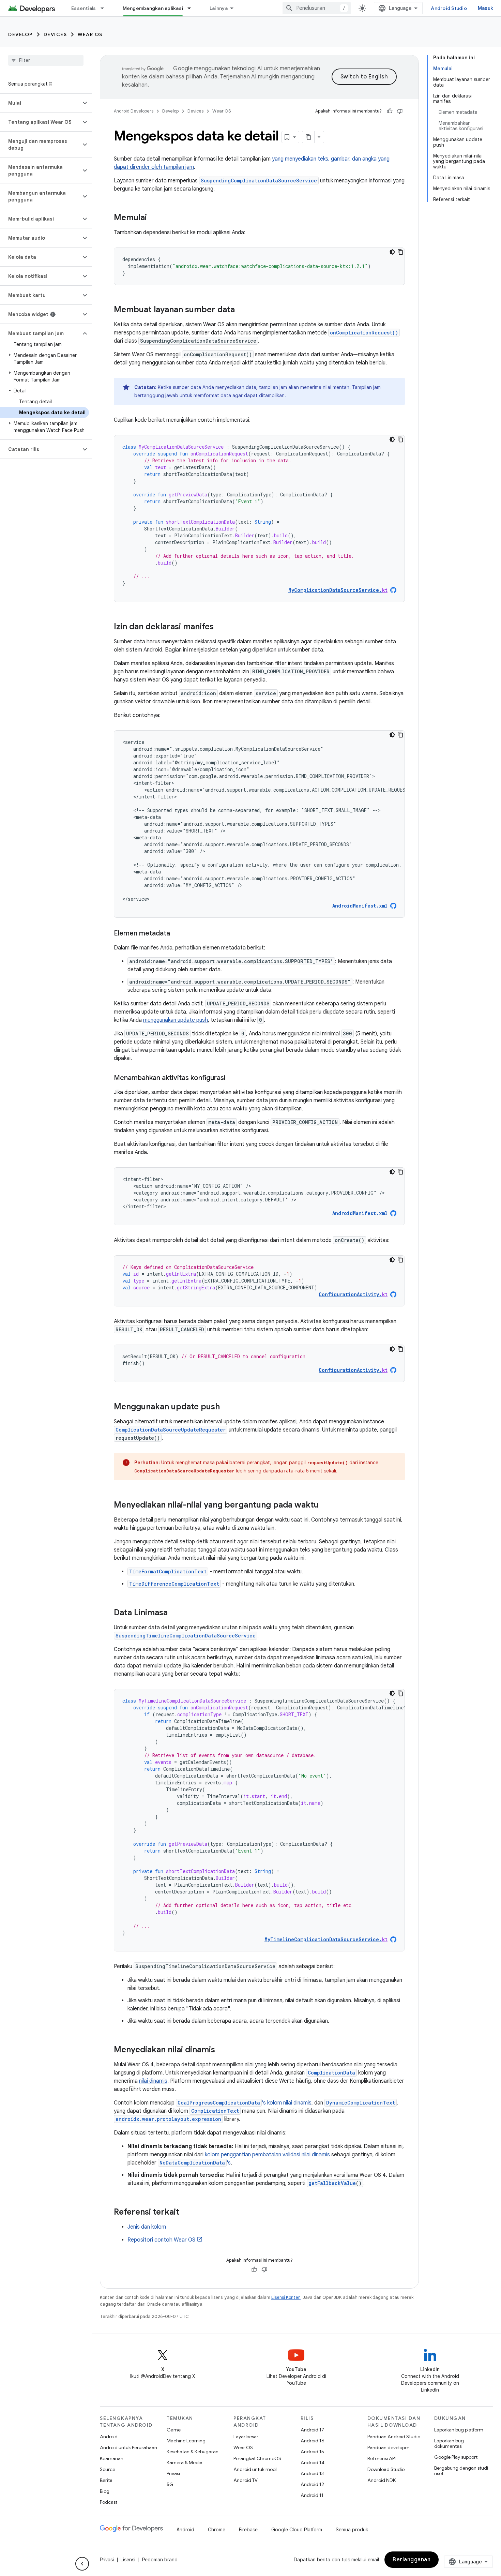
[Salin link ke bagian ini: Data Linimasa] (174, 1613)
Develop (20, 34)
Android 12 (312, 2484)
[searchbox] (46, 60)
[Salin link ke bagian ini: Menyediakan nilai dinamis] (222, 2050)
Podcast (109, 2502)
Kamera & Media (185, 2462)
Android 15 (312, 2452)
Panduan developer (388, 2447)
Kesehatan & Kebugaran (193, 2452)
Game (174, 2430)
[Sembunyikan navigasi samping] (82, 2564)
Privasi (173, 2473)
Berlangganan (412, 2560)
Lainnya (219, 8)
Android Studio (449, 8)
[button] (40, 103)
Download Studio (386, 2469)
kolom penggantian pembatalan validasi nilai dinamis (267, 2155)
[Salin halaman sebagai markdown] (308, 137)
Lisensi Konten (286, 2297)
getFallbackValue (332, 2183)
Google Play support (456, 2457)
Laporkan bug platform (459, 2430)
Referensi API (382, 2458)
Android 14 (313, 2462)
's (195, 2163)
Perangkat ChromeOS (257, 2458)
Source (108, 2469)
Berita (106, 2480)
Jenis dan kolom (147, 2227)
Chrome (217, 2530)
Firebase (248, 2530)
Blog (105, 2491)
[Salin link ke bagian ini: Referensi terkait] (188, 2213)
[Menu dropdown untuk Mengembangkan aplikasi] (192, 8)
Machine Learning (186, 2441)
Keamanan (112, 2458)
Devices (55, 34)
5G (170, 2484)
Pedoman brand (160, 2560)
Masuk (485, 8)
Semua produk (352, 2530)
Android (109, 2437)
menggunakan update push (176, 1020)
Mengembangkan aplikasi (153, 8)
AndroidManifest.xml (360, 906)
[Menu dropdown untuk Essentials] (105, 8)
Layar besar (246, 2437)
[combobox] (317, 8)
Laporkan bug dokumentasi (449, 2443)
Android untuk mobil (255, 2469)
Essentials (84, 8)
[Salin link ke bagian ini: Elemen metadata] (177, 934)
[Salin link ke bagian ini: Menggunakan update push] (227, 1407)
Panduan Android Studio (394, 2437)
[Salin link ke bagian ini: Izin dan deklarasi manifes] (221, 627)
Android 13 (312, 2473)
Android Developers (134, 111)
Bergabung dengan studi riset (461, 2471)
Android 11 (312, 2495)
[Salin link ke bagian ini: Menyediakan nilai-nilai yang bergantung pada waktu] (325, 1506)
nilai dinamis (153, 2081)
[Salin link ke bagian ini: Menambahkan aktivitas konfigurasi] (232, 1078)
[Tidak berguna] (400, 111)
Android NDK (382, 2480)
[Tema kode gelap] (392, 252)
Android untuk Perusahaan (128, 2447)
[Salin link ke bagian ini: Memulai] (154, 218)
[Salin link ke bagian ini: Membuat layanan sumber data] (242, 310)
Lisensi (128, 2560)
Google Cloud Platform (297, 2530)
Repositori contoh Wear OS (161, 2240)
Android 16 (313, 2441)
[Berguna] (390, 111)
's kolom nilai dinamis (245, 2103)
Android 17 (312, 2430)
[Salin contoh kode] (400, 252)
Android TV (246, 2480)
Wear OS (90, 34)
